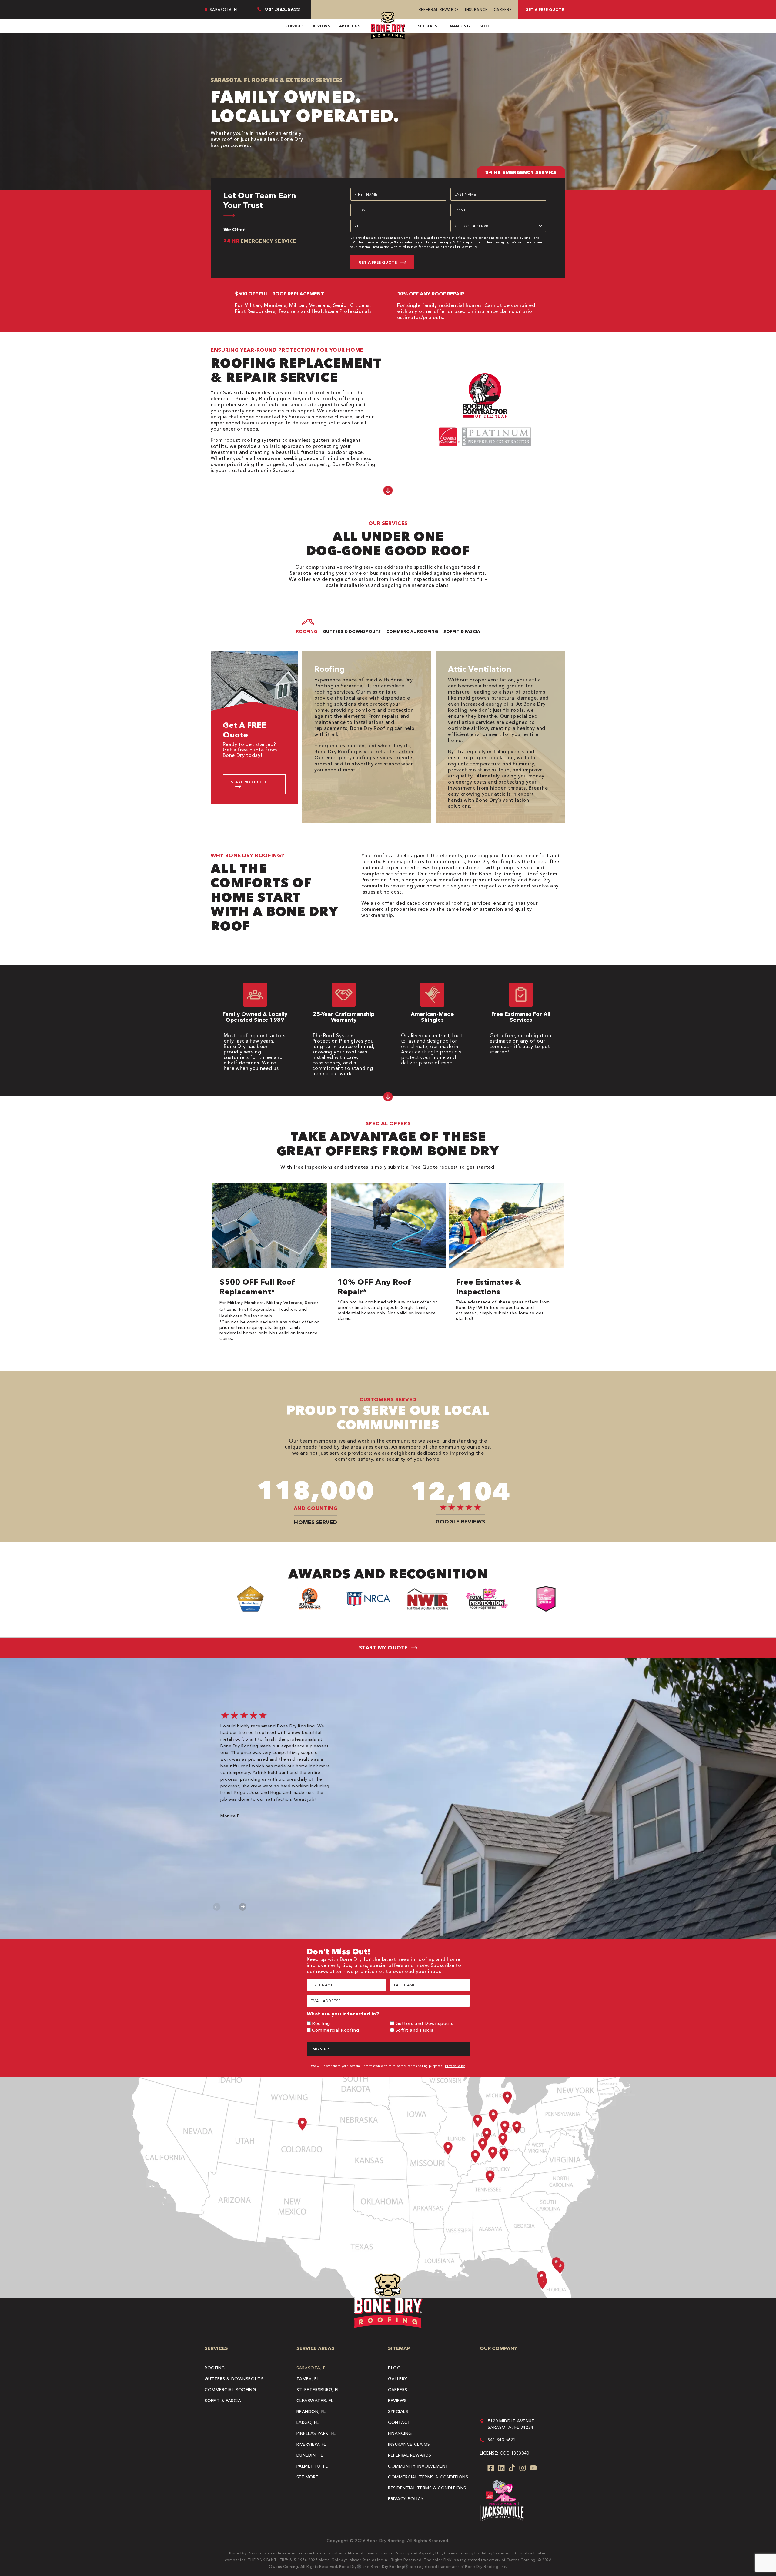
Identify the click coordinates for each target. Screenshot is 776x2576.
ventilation (501, 680)
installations (369, 722)
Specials (428, 26)
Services (294, 26)
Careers (503, 10)
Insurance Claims (409, 2444)
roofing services (334, 692)
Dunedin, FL (310, 2455)
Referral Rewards (439, 10)
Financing (458, 26)
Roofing (321, 2023)
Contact (399, 2422)
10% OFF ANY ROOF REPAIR (431, 294)
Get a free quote (545, 10)
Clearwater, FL (315, 2401)
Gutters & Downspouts (234, 2379)
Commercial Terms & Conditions (428, 2477)
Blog (485, 26)
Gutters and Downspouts (425, 2023)
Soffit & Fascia (223, 2401)
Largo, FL (308, 2422)
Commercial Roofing (335, 2030)
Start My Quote (249, 782)
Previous (217, 1907)
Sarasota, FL (312, 2368)
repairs (390, 716)
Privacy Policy (467, 247)
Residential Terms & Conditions (427, 2488)
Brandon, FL (311, 2411)
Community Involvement (418, 2466)
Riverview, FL (311, 2444)
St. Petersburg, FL (318, 2390)
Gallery (398, 2379)
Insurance (476, 10)
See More (307, 2477)
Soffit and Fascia (415, 2030)
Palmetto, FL (312, 2466)
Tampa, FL (308, 2379)
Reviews (321, 26)
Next (243, 1907)
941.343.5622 (502, 2440)
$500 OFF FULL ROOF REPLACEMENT (279, 294)
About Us (350, 26)
